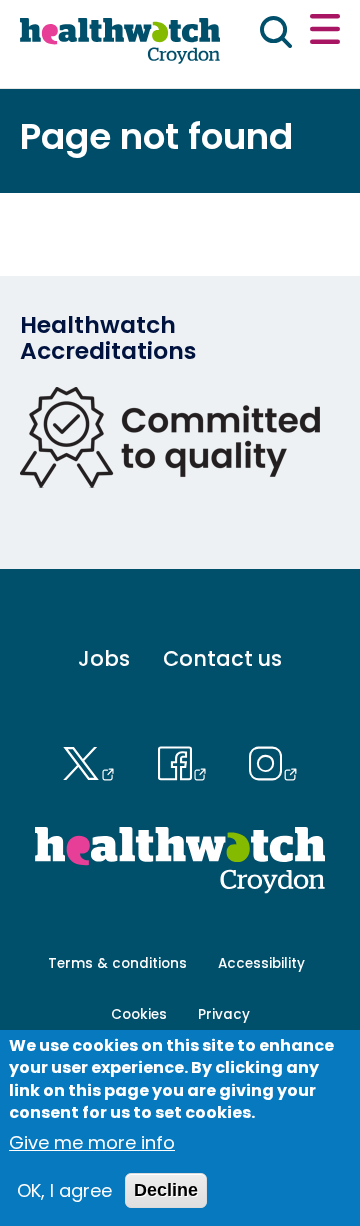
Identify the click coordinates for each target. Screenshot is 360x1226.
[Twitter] (93, 761)
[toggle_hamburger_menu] (325, 32)
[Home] (120, 42)
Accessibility (261, 963)
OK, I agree (64, 1190)
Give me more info (92, 1142)
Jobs (104, 658)
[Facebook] (186, 761)
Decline (166, 1190)
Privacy (224, 1014)
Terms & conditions (117, 963)
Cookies (139, 1014)
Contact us (222, 658)
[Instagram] (273, 761)
